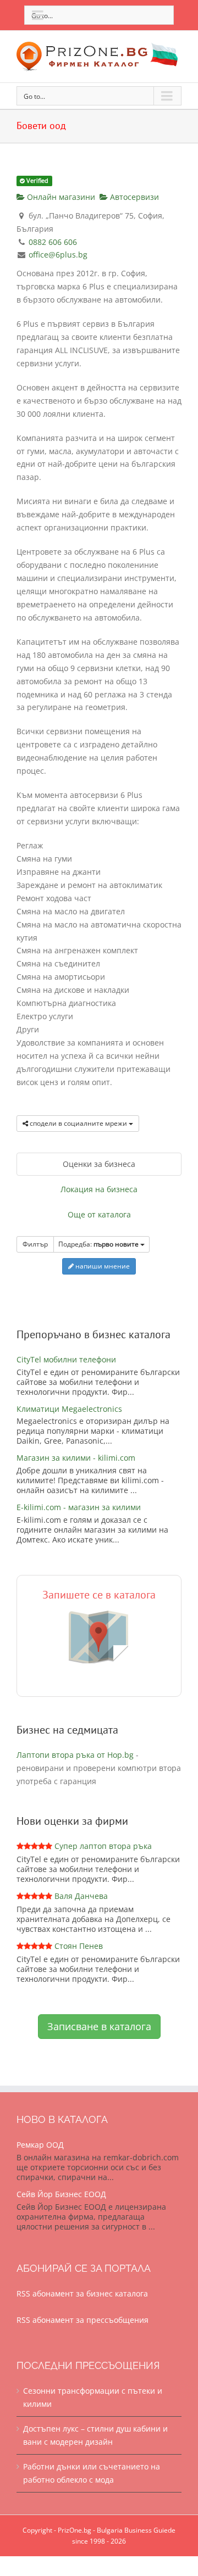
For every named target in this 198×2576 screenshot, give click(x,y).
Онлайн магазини (60, 197)
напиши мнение (102, 1266)
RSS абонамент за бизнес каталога (82, 2293)
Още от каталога (99, 1214)
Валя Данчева (81, 1896)
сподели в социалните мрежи (78, 1123)
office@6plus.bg (58, 255)
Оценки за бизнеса (99, 1164)
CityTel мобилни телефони (66, 1359)
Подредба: (98, 1244)
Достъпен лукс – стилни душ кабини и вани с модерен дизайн (95, 2435)
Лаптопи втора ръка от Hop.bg (75, 1755)
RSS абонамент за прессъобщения (82, 2320)
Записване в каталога (99, 2026)
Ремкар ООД (40, 2145)
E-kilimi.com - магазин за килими (79, 1507)
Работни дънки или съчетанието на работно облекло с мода (92, 2473)
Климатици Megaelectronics (69, 1409)
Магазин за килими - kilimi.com (76, 1458)
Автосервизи (133, 197)
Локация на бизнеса (99, 1189)
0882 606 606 (53, 242)
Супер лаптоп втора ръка (103, 1846)
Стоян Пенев (79, 1946)
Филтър (35, 1244)
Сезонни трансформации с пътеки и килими (93, 2397)
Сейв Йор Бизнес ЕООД (61, 2194)
